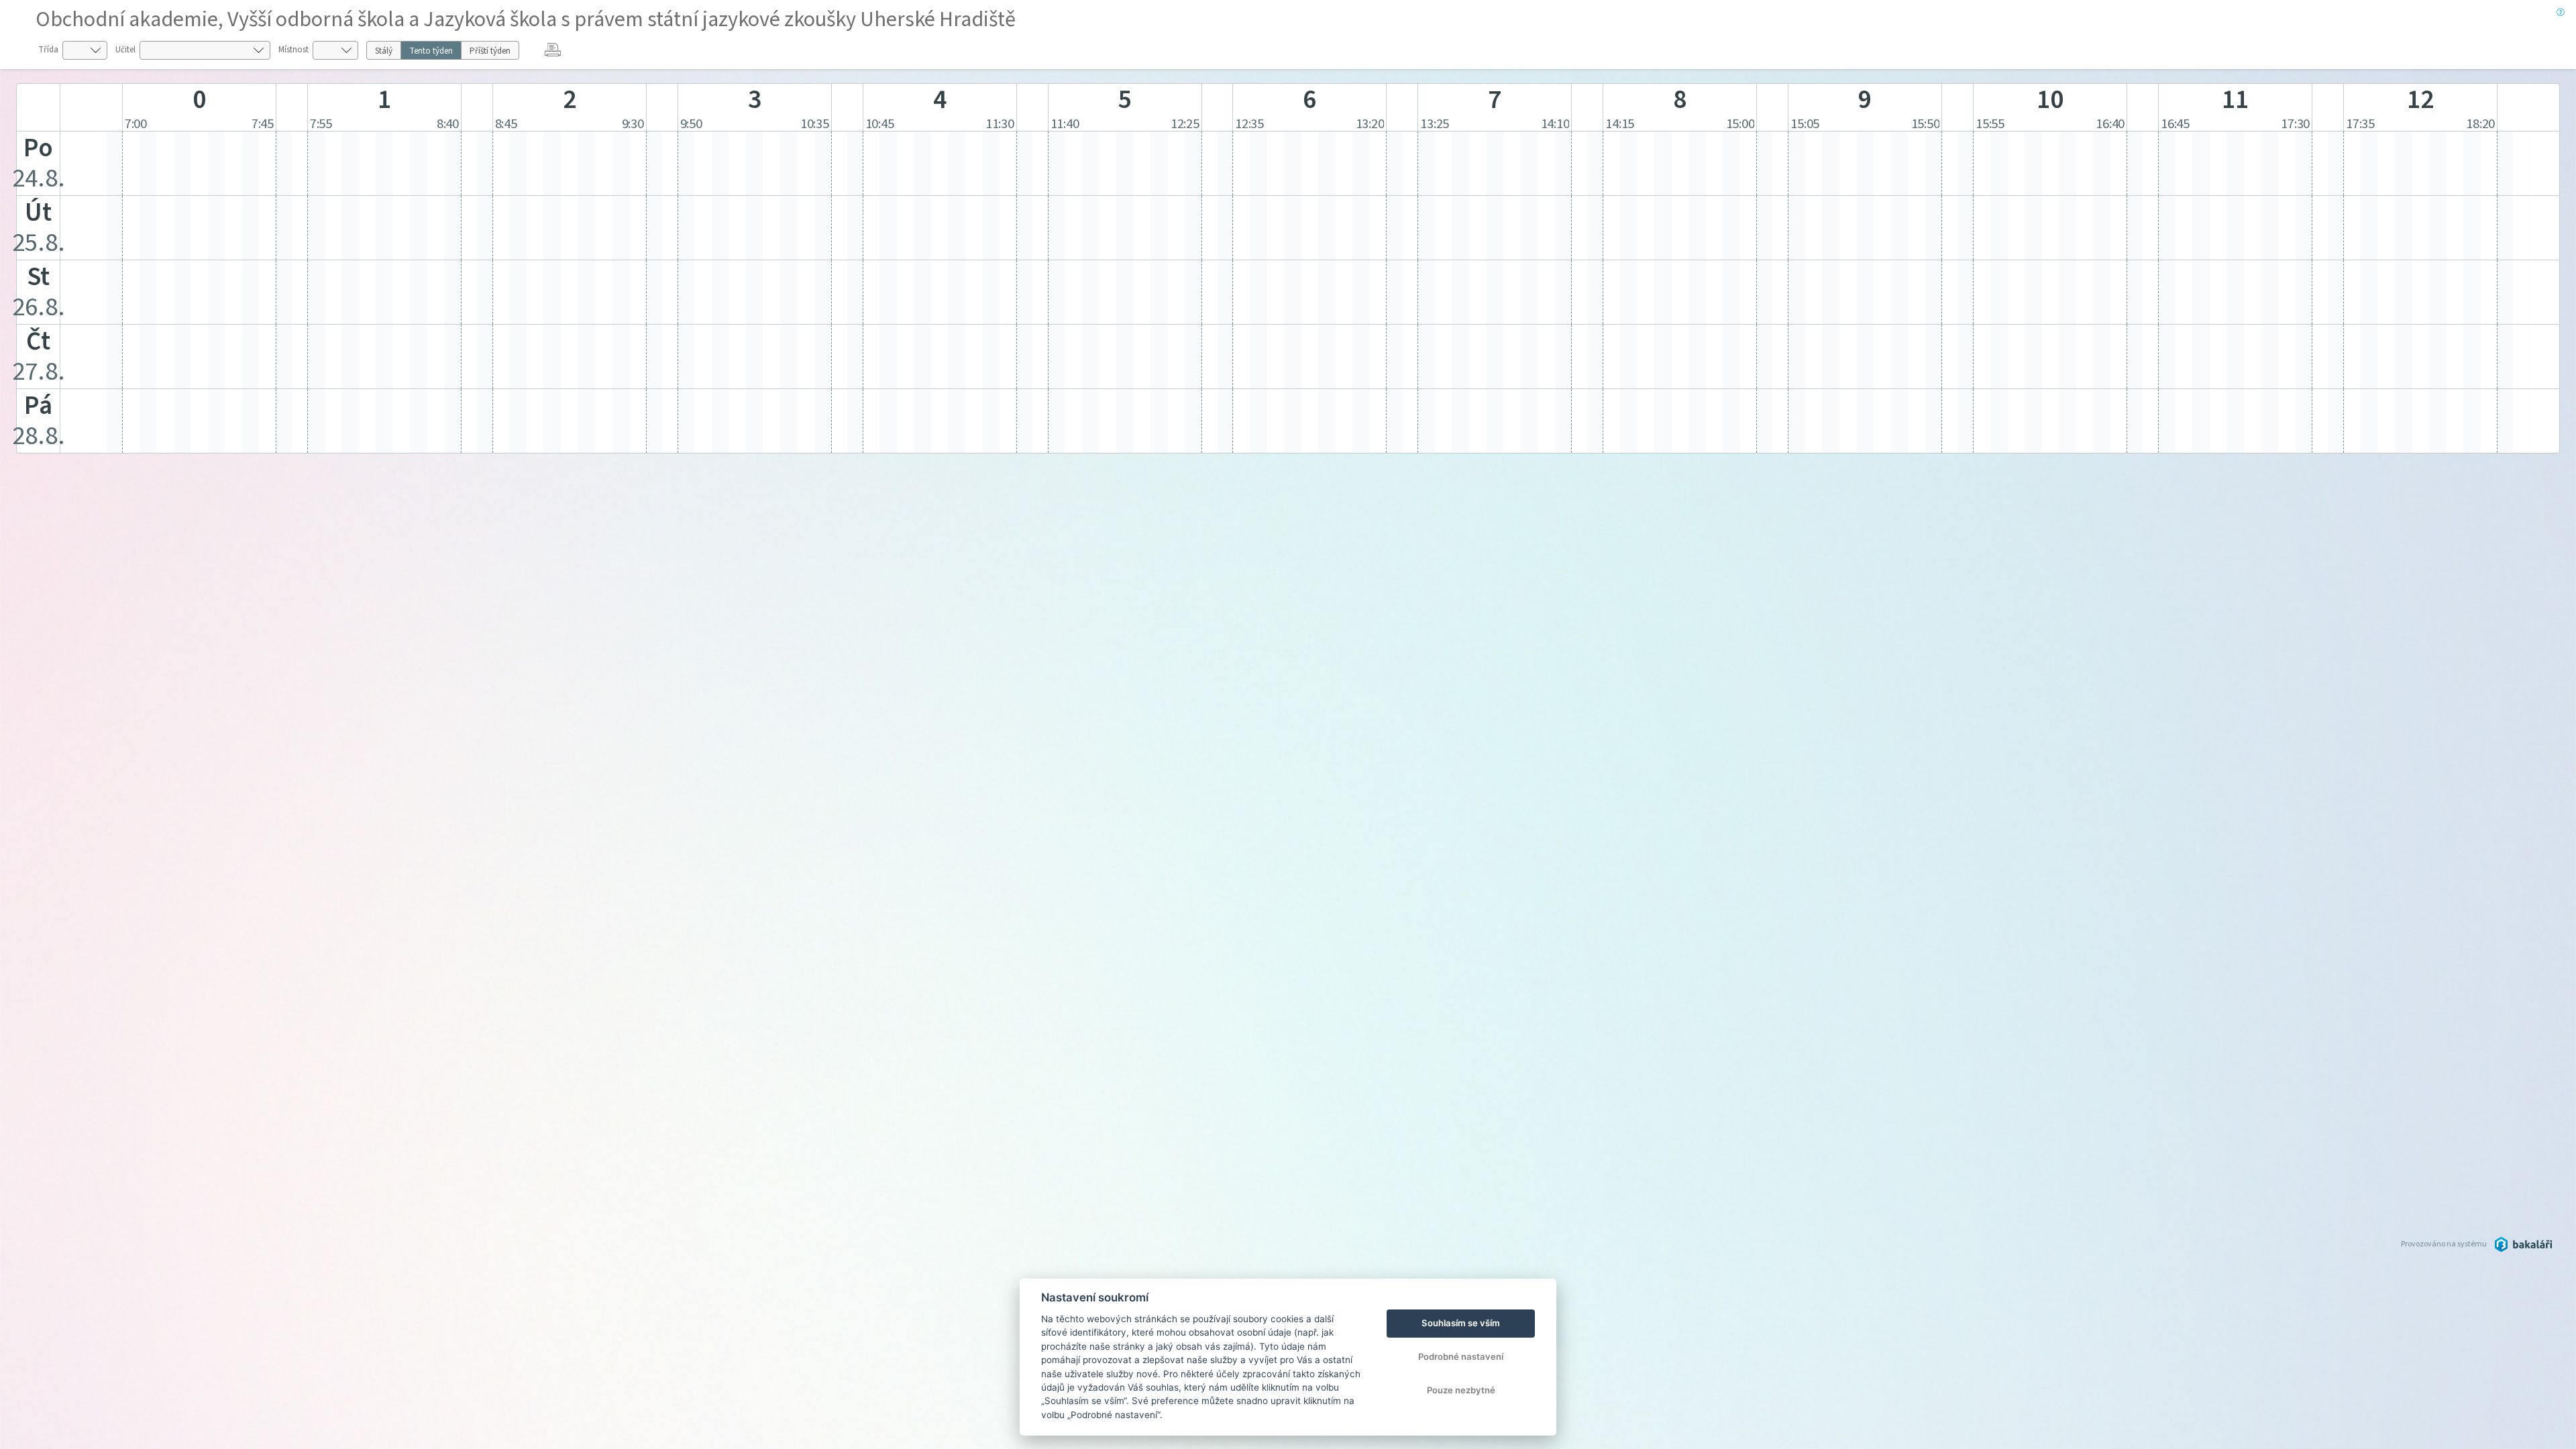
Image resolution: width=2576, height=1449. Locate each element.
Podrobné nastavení (1461, 1356)
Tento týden (431, 51)
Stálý (384, 51)
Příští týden (490, 51)
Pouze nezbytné (1461, 1390)
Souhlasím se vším (1461, 1323)
